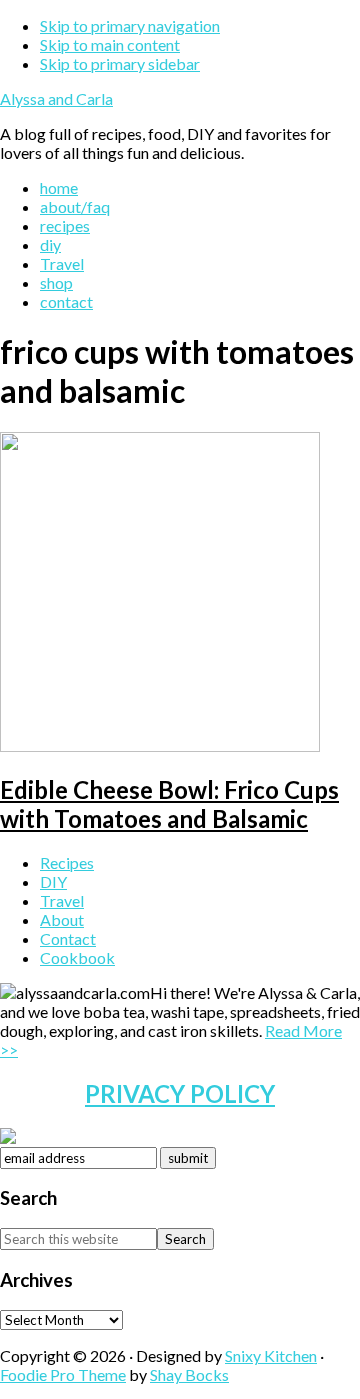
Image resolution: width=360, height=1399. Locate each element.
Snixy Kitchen (271, 1355)
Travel (62, 900)
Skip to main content (110, 44)
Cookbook (77, 957)
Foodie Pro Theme (63, 1374)
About (62, 919)
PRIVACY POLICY (180, 1093)
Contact (68, 938)
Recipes (67, 862)
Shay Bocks (189, 1374)
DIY (53, 881)
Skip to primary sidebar (120, 63)
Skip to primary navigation (130, 25)
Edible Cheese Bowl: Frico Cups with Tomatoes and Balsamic (169, 804)
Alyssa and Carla (56, 98)
